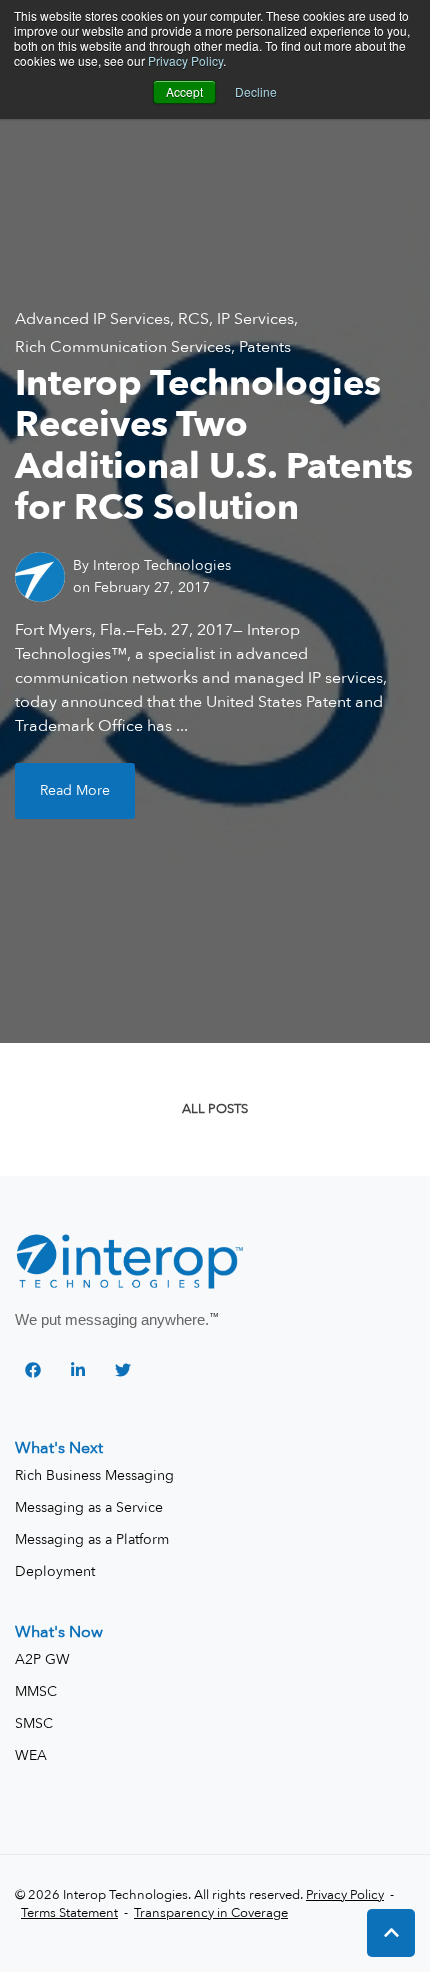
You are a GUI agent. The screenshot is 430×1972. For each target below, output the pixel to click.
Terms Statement (69, 1913)
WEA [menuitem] (31, 1755)
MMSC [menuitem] (36, 1691)
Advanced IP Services (92, 319)
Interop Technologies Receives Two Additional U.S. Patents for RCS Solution (214, 445)
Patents (265, 347)
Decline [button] (256, 91)
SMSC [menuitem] (34, 1723)
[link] (131, 1263)
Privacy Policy (185, 60)
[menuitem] (59, 1448)
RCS (193, 319)
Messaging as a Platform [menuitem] (92, 1539)
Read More (75, 790)
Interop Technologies (162, 565)
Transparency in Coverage (211, 1913)
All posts (215, 1109)
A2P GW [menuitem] (42, 1659)
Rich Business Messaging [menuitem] (94, 1475)
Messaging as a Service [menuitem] (89, 1507)
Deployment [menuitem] (55, 1571)
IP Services (255, 319)
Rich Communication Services (123, 347)
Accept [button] (184, 91)
